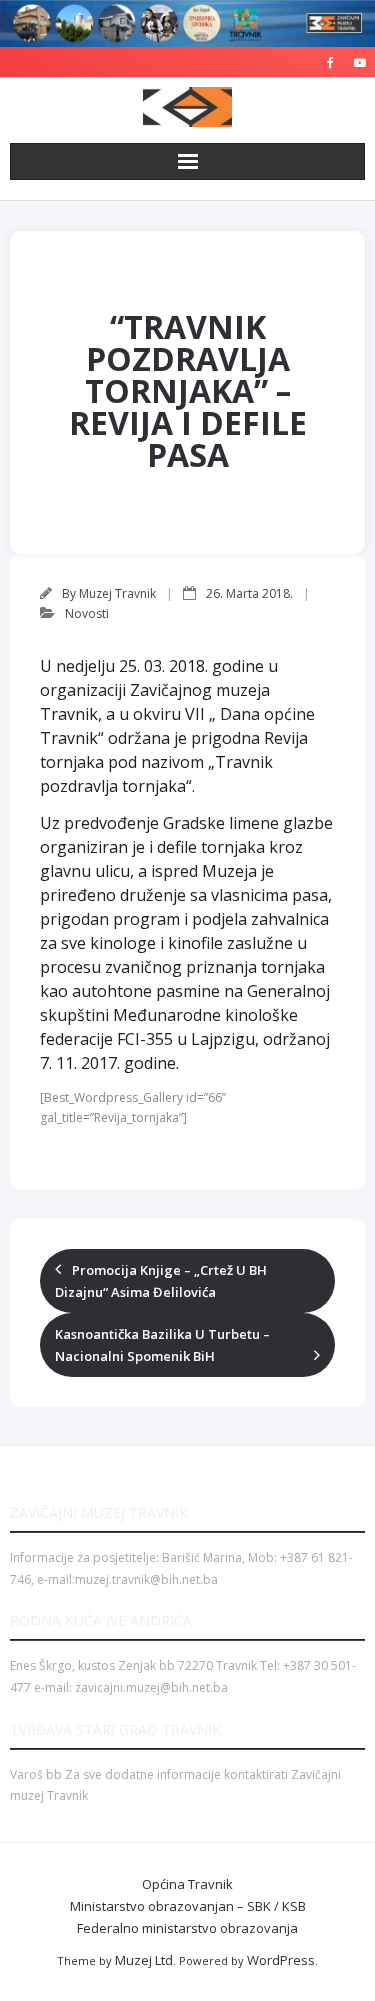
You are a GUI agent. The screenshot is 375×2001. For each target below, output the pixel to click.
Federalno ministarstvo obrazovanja (187, 1928)
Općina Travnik (187, 1884)
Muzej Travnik (117, 593)
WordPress (281, 1960)
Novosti (87, 613)
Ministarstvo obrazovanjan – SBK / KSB (188, 1906)
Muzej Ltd (144, 1960)
